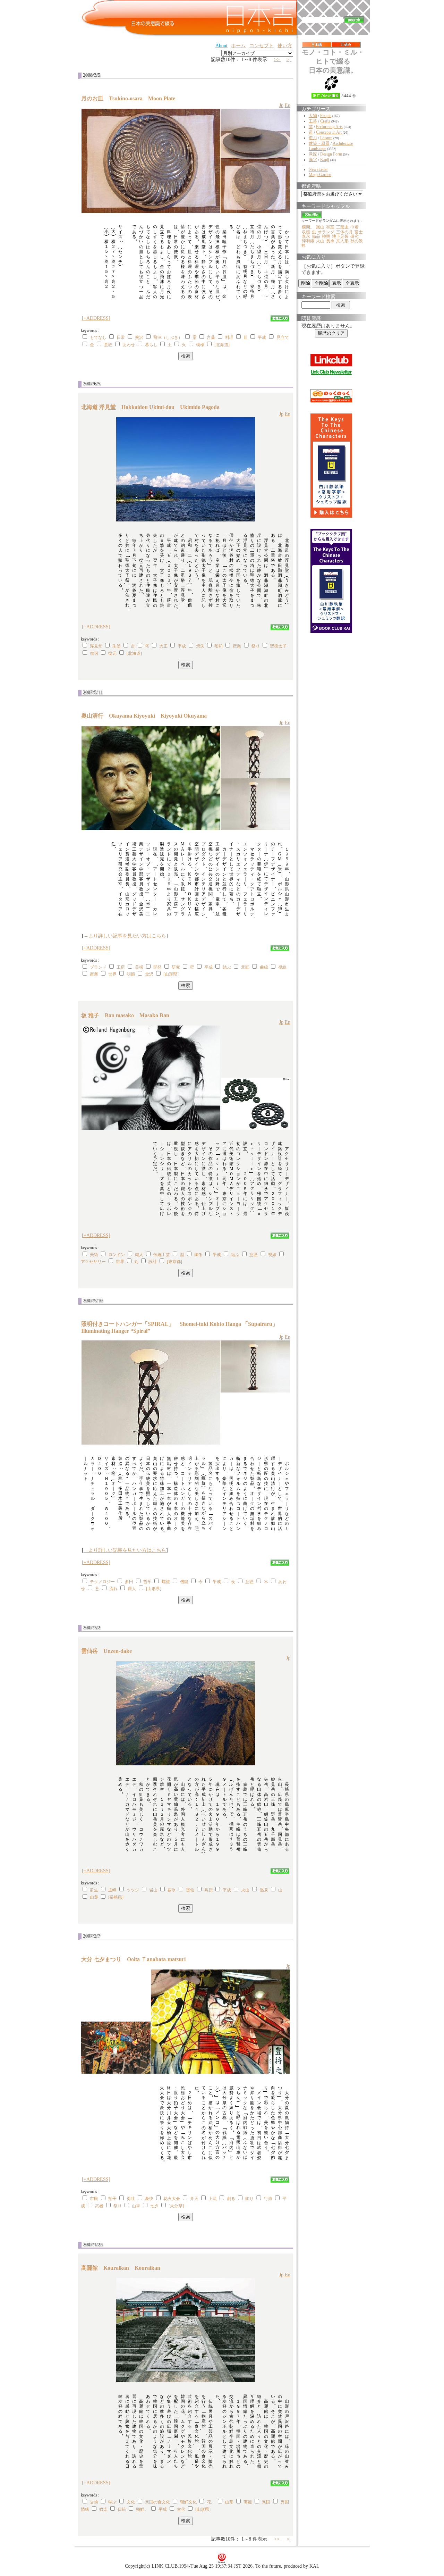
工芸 (313, 121)
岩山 (153, 1890)
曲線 (264, 967)
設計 (153, 1262)
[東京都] (174, 1262)
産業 (237, 646)
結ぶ (227, 967)
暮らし (151, 345)
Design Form (331, 154)
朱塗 (117, 646)
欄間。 (308, 227)
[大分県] (176, 2206)
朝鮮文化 (188, 2502)
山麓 (94, 1897)
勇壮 (131, 2199)
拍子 (112, 2199)
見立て (283, 337)
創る (231, 2199)
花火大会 (172, 2199)
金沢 (149, 974)
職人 (139, 1255)
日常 (121, 337)
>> (277, 60)
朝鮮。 (142, 2509)
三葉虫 (342, 227)
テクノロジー (102, 1582)
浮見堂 (96, 646)
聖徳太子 (278, 646)
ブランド (98, 967)
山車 (136, 2206)
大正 (163, 646)
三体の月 (344, 232)
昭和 (219, 646)
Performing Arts (329, 127)
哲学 (147, 1582)
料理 (229, 337)
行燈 (268, 2199)
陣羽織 (308, 241)
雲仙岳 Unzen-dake (109, 1651)
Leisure (326, 138)
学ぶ (112, 2502)
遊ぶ (313, 138)
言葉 (211, 337)
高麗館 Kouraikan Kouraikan (121, 2268)
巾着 (355, 227)
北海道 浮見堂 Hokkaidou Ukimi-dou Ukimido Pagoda (150, 407)
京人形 (342, 241)
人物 (313, 116)
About (221, 46)
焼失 (200, 646)
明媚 (131, 974)
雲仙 (190, 1890)
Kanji (325, 160)
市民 (94, 2199)
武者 (99, 2206)
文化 (131, 2502)
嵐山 (320, 227)
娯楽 (103, 2509)
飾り (249, 2199)
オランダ (326, 232)
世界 (112, 974)
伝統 (122, 2509)
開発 (157, 967)
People (326, 116)
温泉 (264, 1890)
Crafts (325, 121)
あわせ (129, 345)
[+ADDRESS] (96, 318)
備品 (316, 236)
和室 (330, 227)
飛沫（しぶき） (168, 337)
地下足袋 (340, 236)
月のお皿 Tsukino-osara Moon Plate (128, 98)
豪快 (149, 2199)
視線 (282, 967)
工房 (121, 967)
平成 (262, 337)
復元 (112, 653)
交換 (94, 2502)
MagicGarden (320, 175)
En (288, 105)
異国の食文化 (157, 2502)
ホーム (238, 46)
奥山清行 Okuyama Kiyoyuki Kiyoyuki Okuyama (144, 716)
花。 (211, 2502)
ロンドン (117, 1255)
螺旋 (166, 1582)
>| (289, 60)
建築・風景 (319, 143)
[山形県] (171, 974)
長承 (330, 241)
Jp (281, 105)
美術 (139, 967)
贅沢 (139, 337)
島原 (208, 1890)
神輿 (326, 236)
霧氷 (172, 1890)
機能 (184, 1582)
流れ (113, 1589)
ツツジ (133, 1890)
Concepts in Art (329, 132)
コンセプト (262, 46)
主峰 (112, 1890)
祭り (256, 646)
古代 (181, 2509)
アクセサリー (93, 1262)
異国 (266, 2502)
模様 (200, 345)
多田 (129, 1582)
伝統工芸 (162, 1255)
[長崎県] (116, 1897)
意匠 (108, 345)
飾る (198, 1255)
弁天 (194, 2199)
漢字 (313, 160)
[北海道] (222, 345)
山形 (229, 2502)
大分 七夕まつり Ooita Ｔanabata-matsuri (136, 1959)
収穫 (306, 232)
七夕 (154, 2206)
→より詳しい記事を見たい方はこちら (125, 936)
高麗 (248, 2502)
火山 (245, 1890)
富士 (359, 232)
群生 (94, 1890)
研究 (176, 967)
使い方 (285, 46)
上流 (213, 2199)
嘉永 (306, 236)
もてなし (98, 337)
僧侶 (94, 653)
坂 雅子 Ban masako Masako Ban (125, 1015)
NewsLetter (318, 169)
